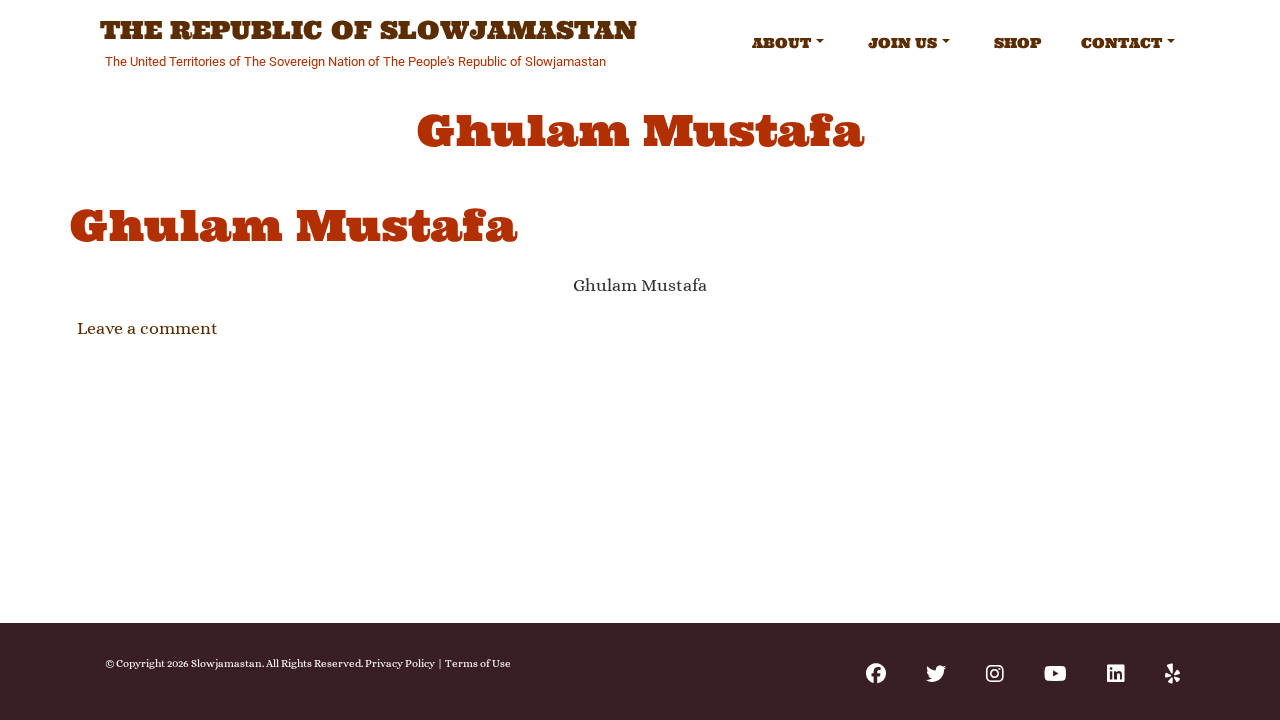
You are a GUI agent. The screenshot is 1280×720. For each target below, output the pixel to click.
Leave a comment (147, 328)
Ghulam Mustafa (293, 225)
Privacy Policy (400, 663)
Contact (1121, 43)
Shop (1017, 43)
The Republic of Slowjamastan (368, 31)
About (781, 43)
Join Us (902, 43)
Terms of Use (478, 663)
